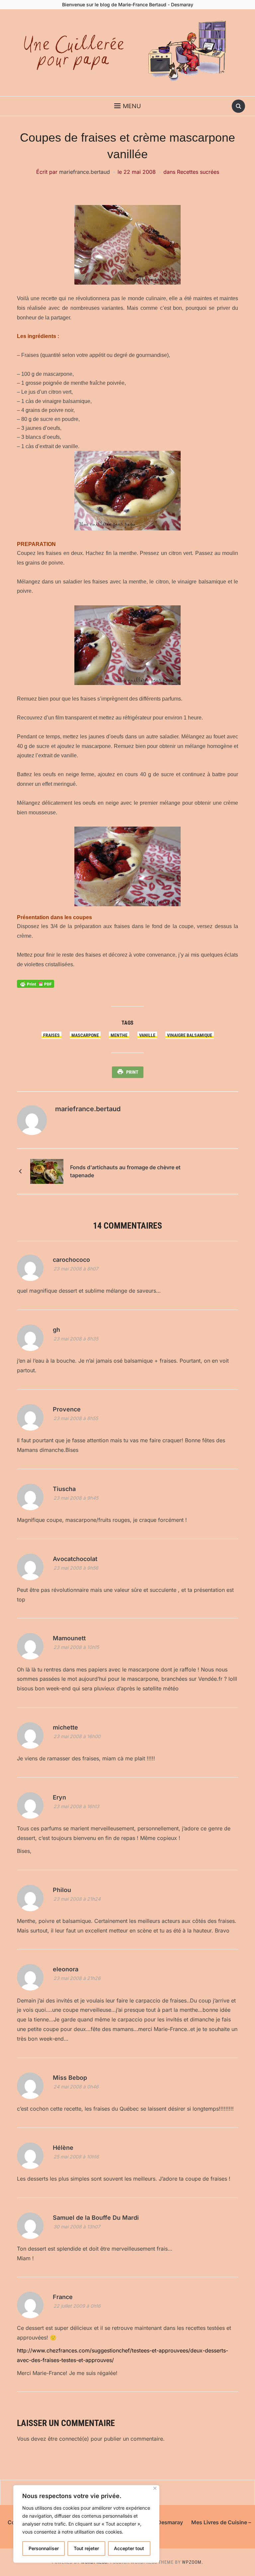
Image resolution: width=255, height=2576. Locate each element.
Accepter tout (129, 2548)
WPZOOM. (193, 2562)
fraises (51, 1035)
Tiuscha (64, 1489)
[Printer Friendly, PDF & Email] (36, 983)
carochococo (71, 1260)
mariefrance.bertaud (85, 172)
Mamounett (69, 1638)
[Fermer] (155, 2488)
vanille (147, 1035)
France (63, 2297)
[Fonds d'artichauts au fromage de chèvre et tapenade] (47, 1171)
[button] (127, 106)
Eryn (59, 1797)
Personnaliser (44, 2548)
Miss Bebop (70, 2078)
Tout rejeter (86, 2548)
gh (56, 1330)
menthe (119, 1035)
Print (132, 1072)
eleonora (66, 1969)
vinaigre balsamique (190, 1035)
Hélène (63, 2148)
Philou (62, 1890)
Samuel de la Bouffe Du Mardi (96, 2218)
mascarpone (85, 1035)
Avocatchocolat (75, 1559)
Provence (67, 1409)
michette (65, 1727)
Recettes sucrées (198, 172)
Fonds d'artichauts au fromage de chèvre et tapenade (125, 1171)
